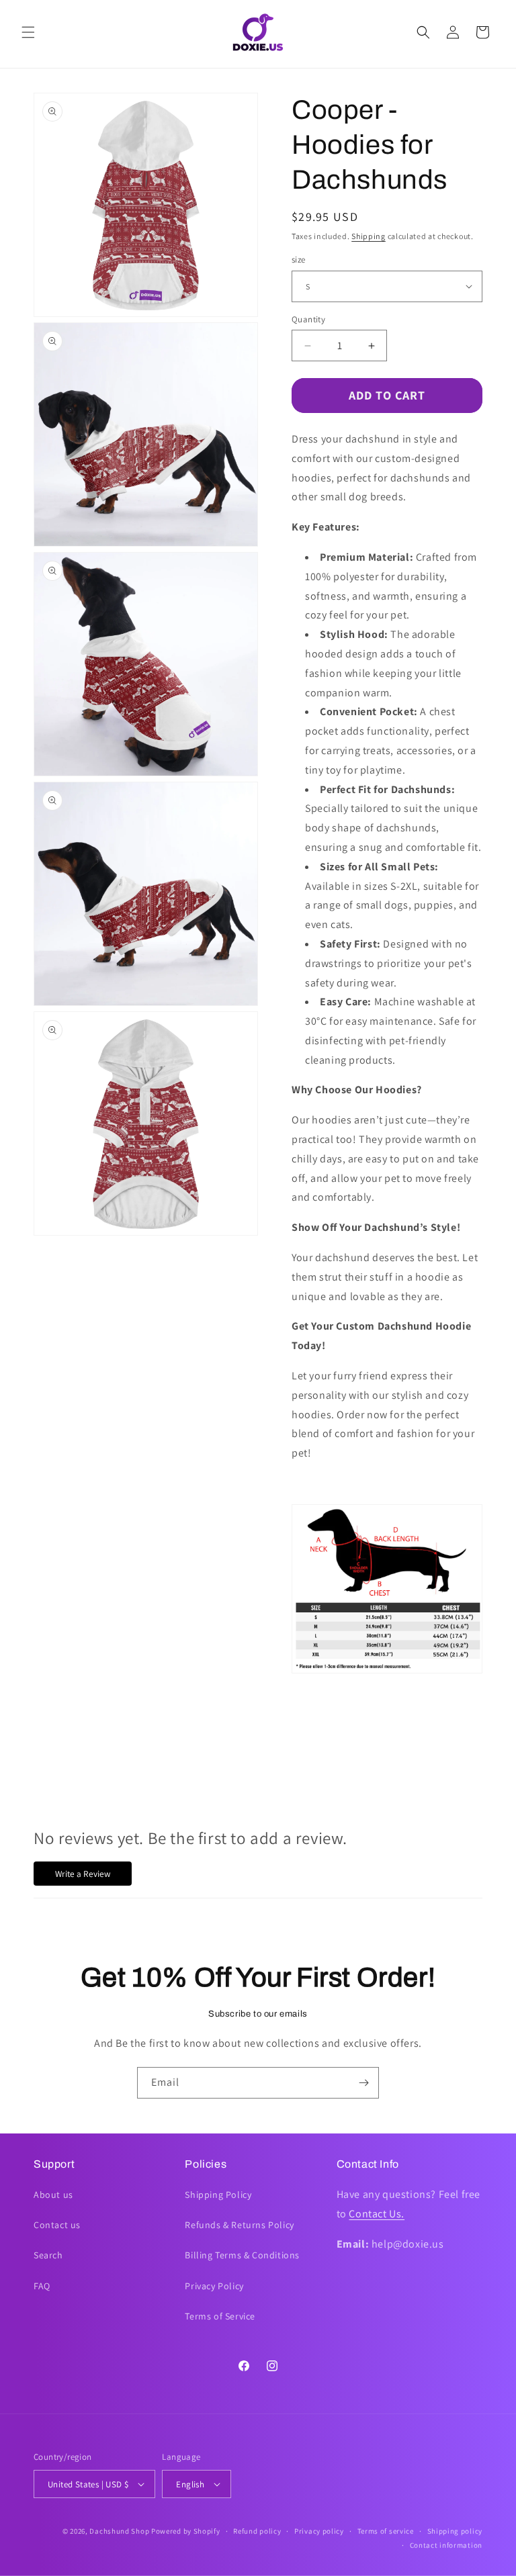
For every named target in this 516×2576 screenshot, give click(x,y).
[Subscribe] (363, 2083)
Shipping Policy (218, 2195)
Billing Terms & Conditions (242, 2255)
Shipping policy (455, 2531)
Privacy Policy (214, 2286)
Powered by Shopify (186, 2531)
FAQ (42, 2286)
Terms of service (386, 2531)
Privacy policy (319, 2531)
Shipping (369, 236)
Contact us (57, 2225)
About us (53, 2195)
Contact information (446, 2545)
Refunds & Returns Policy (239, 2225)
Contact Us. (377, 2214)
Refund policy (257, 2531)
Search (48, 2255)
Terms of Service (220, 2316)
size (299, 260)
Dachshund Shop (119, 2531)
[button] (28, 32)
